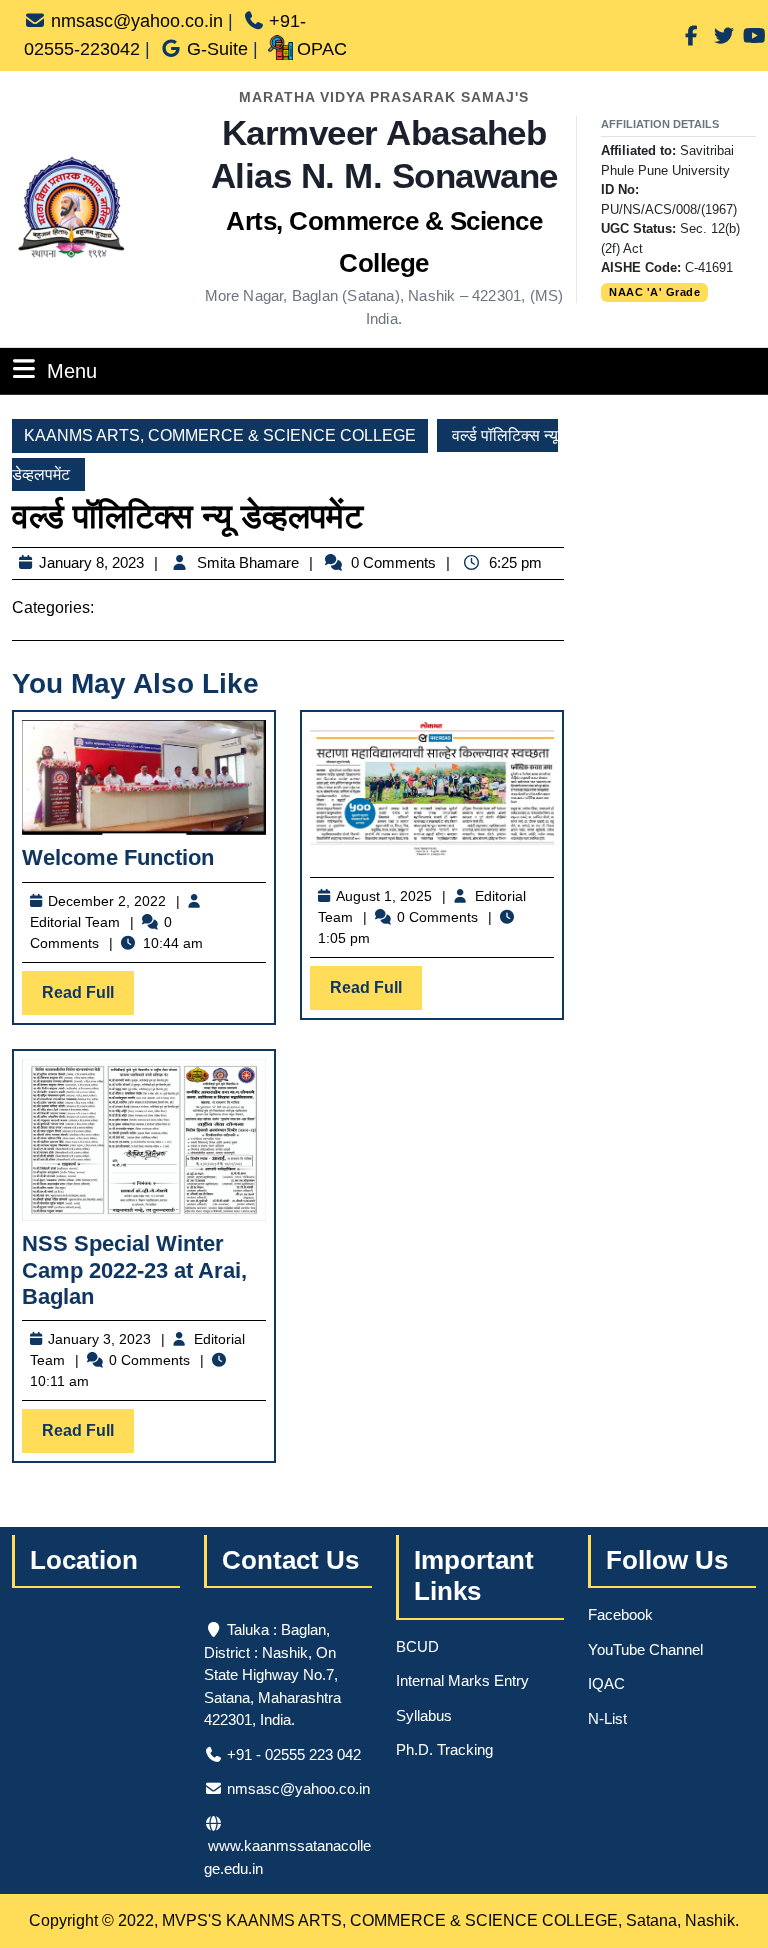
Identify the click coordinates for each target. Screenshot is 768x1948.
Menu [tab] (72, 370)
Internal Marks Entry (462, 1680)
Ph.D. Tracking (444, 1749)
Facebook (620, 1614)
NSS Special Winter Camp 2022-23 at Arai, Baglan (134, 1270)
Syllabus (424, 1715)
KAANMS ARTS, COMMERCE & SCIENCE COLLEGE (220, 435)
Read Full (88, 999)
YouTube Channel (645, 1649)
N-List (607, 1718)
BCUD (417, 1646)
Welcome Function (118, 857)
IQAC (606, 1683)
